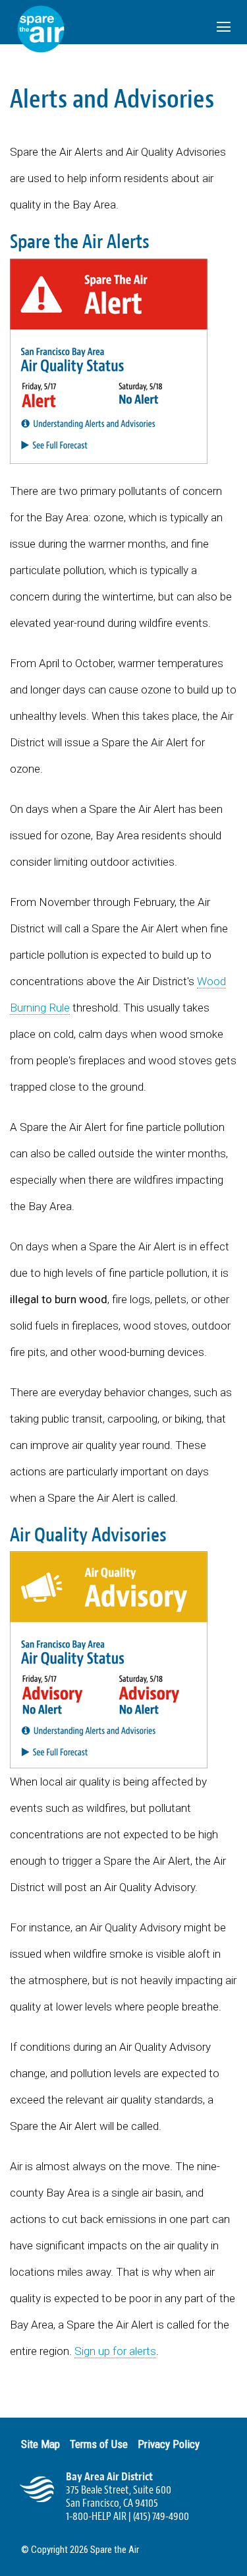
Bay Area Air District (109, 2477)
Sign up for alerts (115, 2351)
